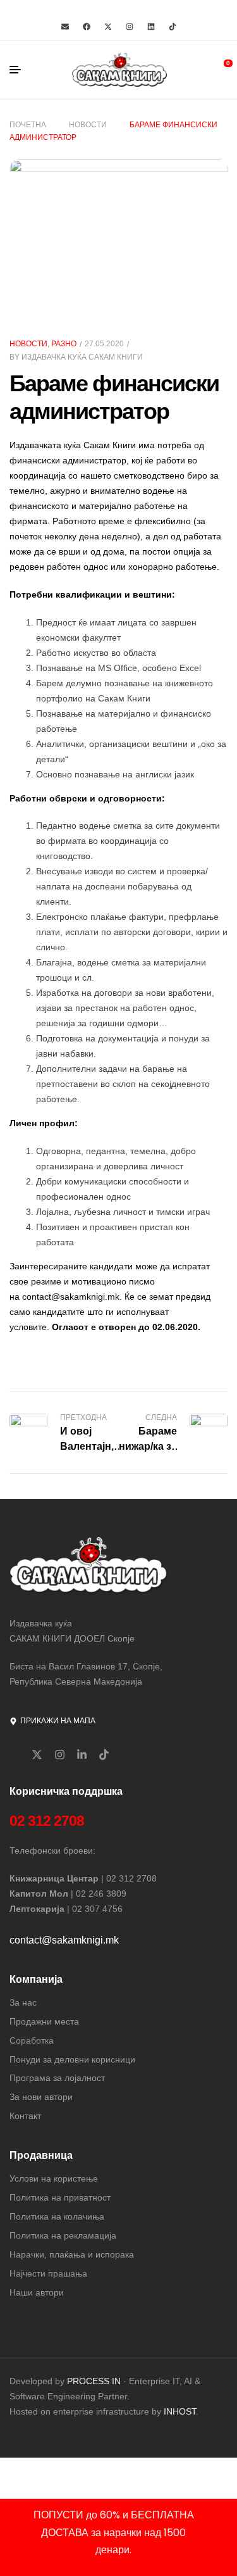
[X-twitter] (108, 27)
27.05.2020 (104, 344)
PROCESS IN (95, 2381)
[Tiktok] (173, 27)
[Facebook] (87, 27)
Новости (88, 125)
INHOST (180, 2411)
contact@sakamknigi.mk (71, 1297)
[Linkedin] (151, 27)
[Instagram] (130, 27)
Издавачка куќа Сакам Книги (82, 357)
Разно (64, 344)
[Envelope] (65, 27)
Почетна (28, 125)
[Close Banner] (225, 2513)
